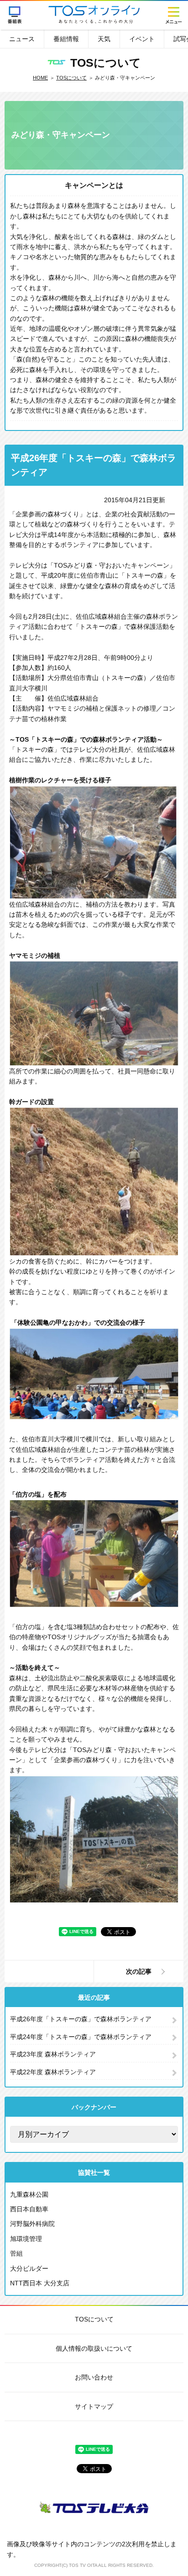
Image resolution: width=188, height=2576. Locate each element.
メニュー (173, 15)
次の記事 (139, 1971)
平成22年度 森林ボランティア (53, 2072)
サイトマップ (94, 2406)
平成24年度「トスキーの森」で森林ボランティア (81, 2037)
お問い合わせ (94, 2377)
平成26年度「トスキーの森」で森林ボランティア (81, 2019)
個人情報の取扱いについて (94, 2348)
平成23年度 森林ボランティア (53, 2054)
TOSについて (71, 78)
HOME (40, 78)
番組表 (15, 15)
